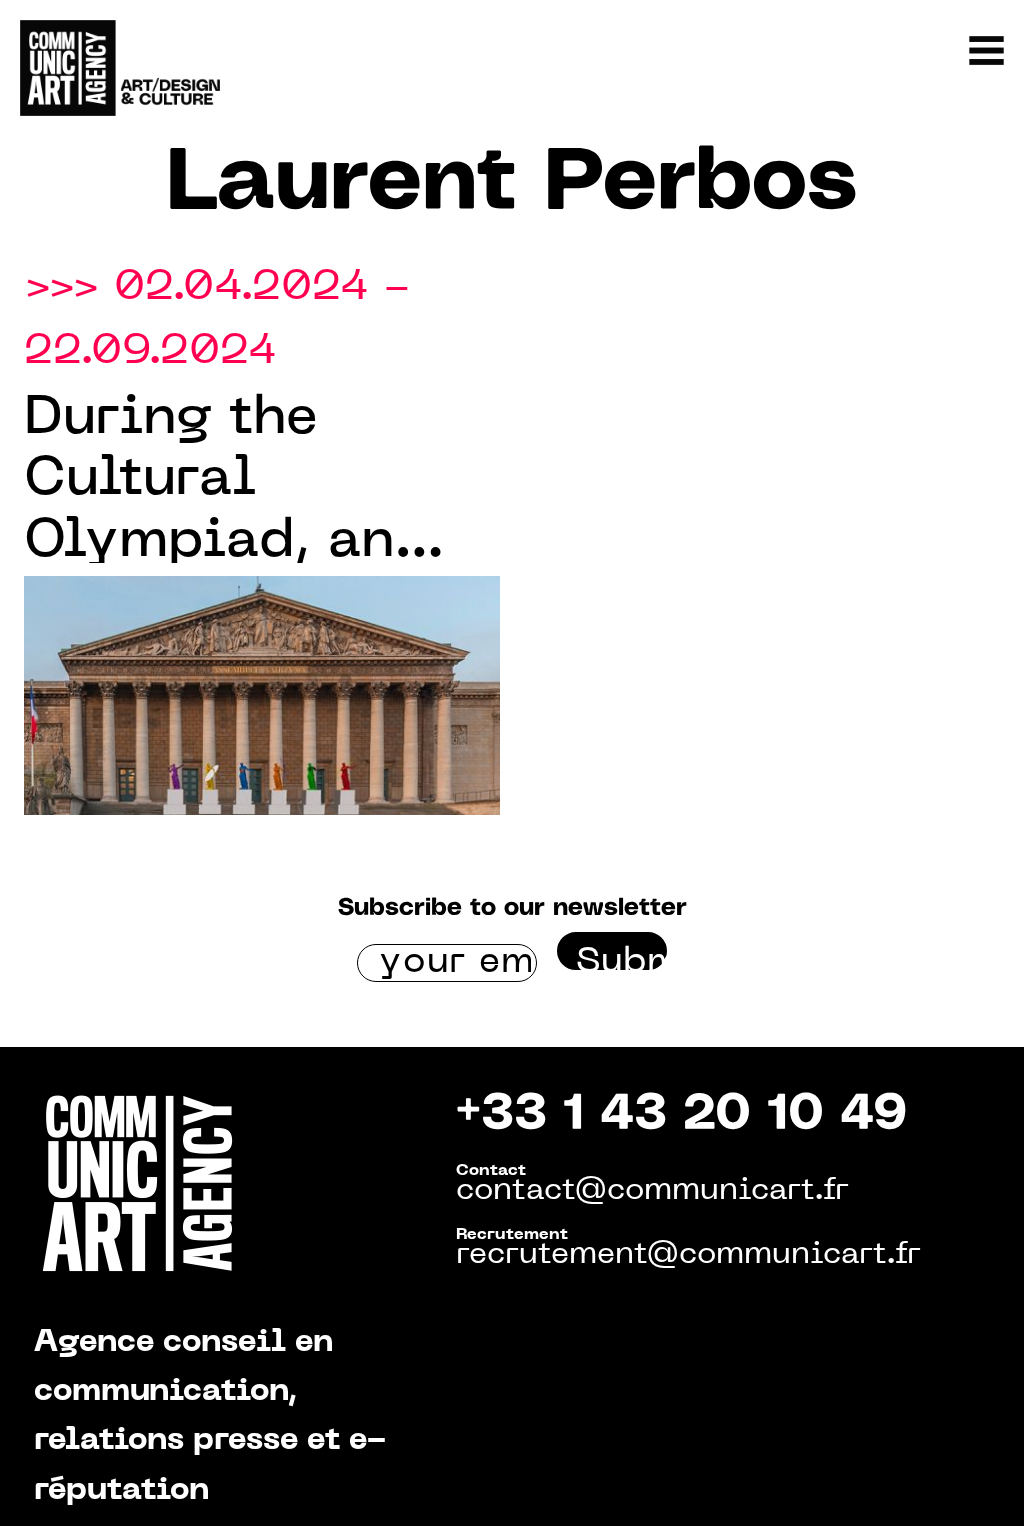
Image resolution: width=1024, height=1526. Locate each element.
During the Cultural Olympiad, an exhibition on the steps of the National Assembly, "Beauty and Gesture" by (241, 483)
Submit (621, 958)
